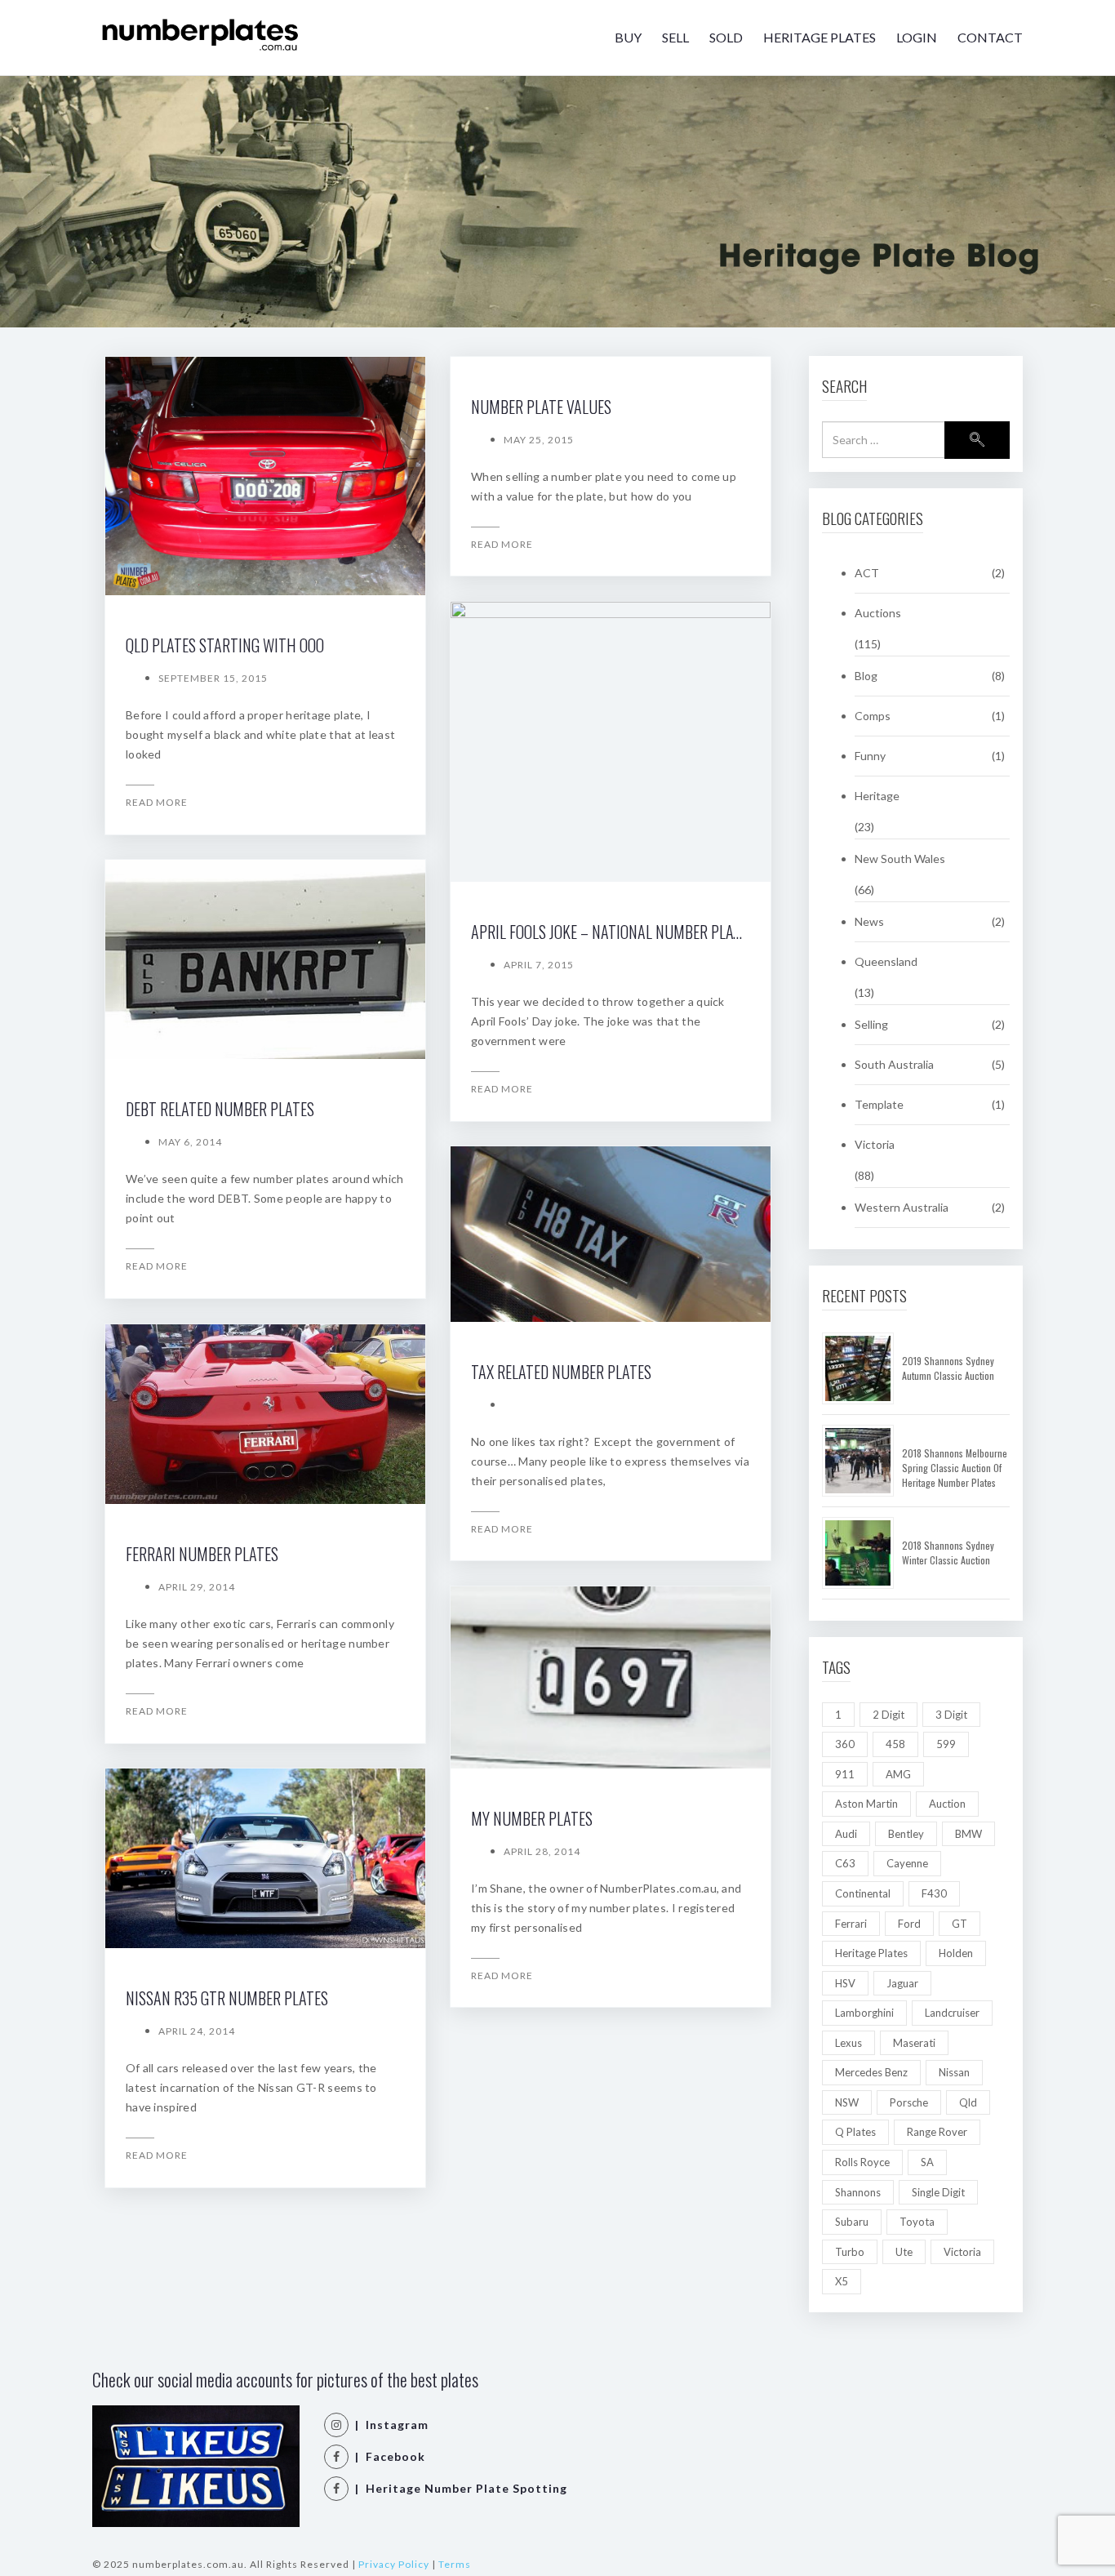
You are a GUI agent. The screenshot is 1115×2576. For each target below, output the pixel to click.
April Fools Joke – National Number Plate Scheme (635, 932)
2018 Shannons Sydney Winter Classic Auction (948, 1553)
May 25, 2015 (539, 440)
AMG (898, 1774)
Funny (870, 756)
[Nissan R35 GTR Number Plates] (265, 1858)
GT (960, 1924)
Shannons (858, 2192)
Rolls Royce (862, 2162)
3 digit (951, 1715)
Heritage (877, 796)
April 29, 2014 (197, 1587)
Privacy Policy (394, 2564)
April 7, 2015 (539, 965)
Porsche (909, 2102)
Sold (726, 37)
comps (873, 716)
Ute (904, 2252)
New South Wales (900, 859)
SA (927, 2162)
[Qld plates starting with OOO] (265, 476)
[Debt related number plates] (265, 959)
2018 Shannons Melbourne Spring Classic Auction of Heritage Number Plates (955, 1468)
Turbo (850, 2252)
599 (946, 1744)
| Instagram (389, 2425)
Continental (863, 1893)
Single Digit (938, 2192)
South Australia (894, 1064)
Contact (990, 37)
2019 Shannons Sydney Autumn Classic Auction (948, 1368)
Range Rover (937, 2132)
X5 (842, 2281)
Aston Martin (866, 1804)
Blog (866, 676)
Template (879, 1104)
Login (917, 37)
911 (845, 1774)
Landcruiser (952, 2013)
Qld (968, 2102)
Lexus (848, 2043)
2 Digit (888, 1715)
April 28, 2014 (542, 1851)
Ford (909, 1924)
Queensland (886, 961)
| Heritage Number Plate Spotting (458, 2488)
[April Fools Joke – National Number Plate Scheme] (611, 742)
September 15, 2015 (213, 678)
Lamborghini (864, 2013)
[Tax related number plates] (611, 1234)
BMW (968, 1834)
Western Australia (902, 1207)
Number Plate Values (541, 407)
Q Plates (855, 2132)
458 (895, 1744)
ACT (867, 573)
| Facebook (387, 2456)
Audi (846, 1834)
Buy (628, 37)
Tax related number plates (561, 1372)
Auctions (878, 613)
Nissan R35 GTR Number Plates (227, 1998)
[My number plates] (611, 1677)
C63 (845, 1863)
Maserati (914, 2043)
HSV (845, 1983)
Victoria (875, 1144)
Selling (871, 1024)
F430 (934, 1893)
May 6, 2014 (190, 1142)
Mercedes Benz (871, 2072)
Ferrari (851, 1924)
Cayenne (907, 1863)
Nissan (954, 2072)
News (869, 921)
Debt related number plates (220, 1109)
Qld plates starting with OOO (225, 645)
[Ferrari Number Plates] (265, 1414)
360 (845, 1744)
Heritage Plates (820, 37)
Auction (947, 1804)
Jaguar (902, 1983)
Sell (675, 37)
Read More (157, 802)
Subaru (852, 2222)
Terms (455, 2564)
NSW (847, 2102)
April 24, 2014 (197, 2031)
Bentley (906, 1834)
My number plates (532, 1818)
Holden (956, 1953)
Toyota (917, 2222)
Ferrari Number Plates (202, 1554)
